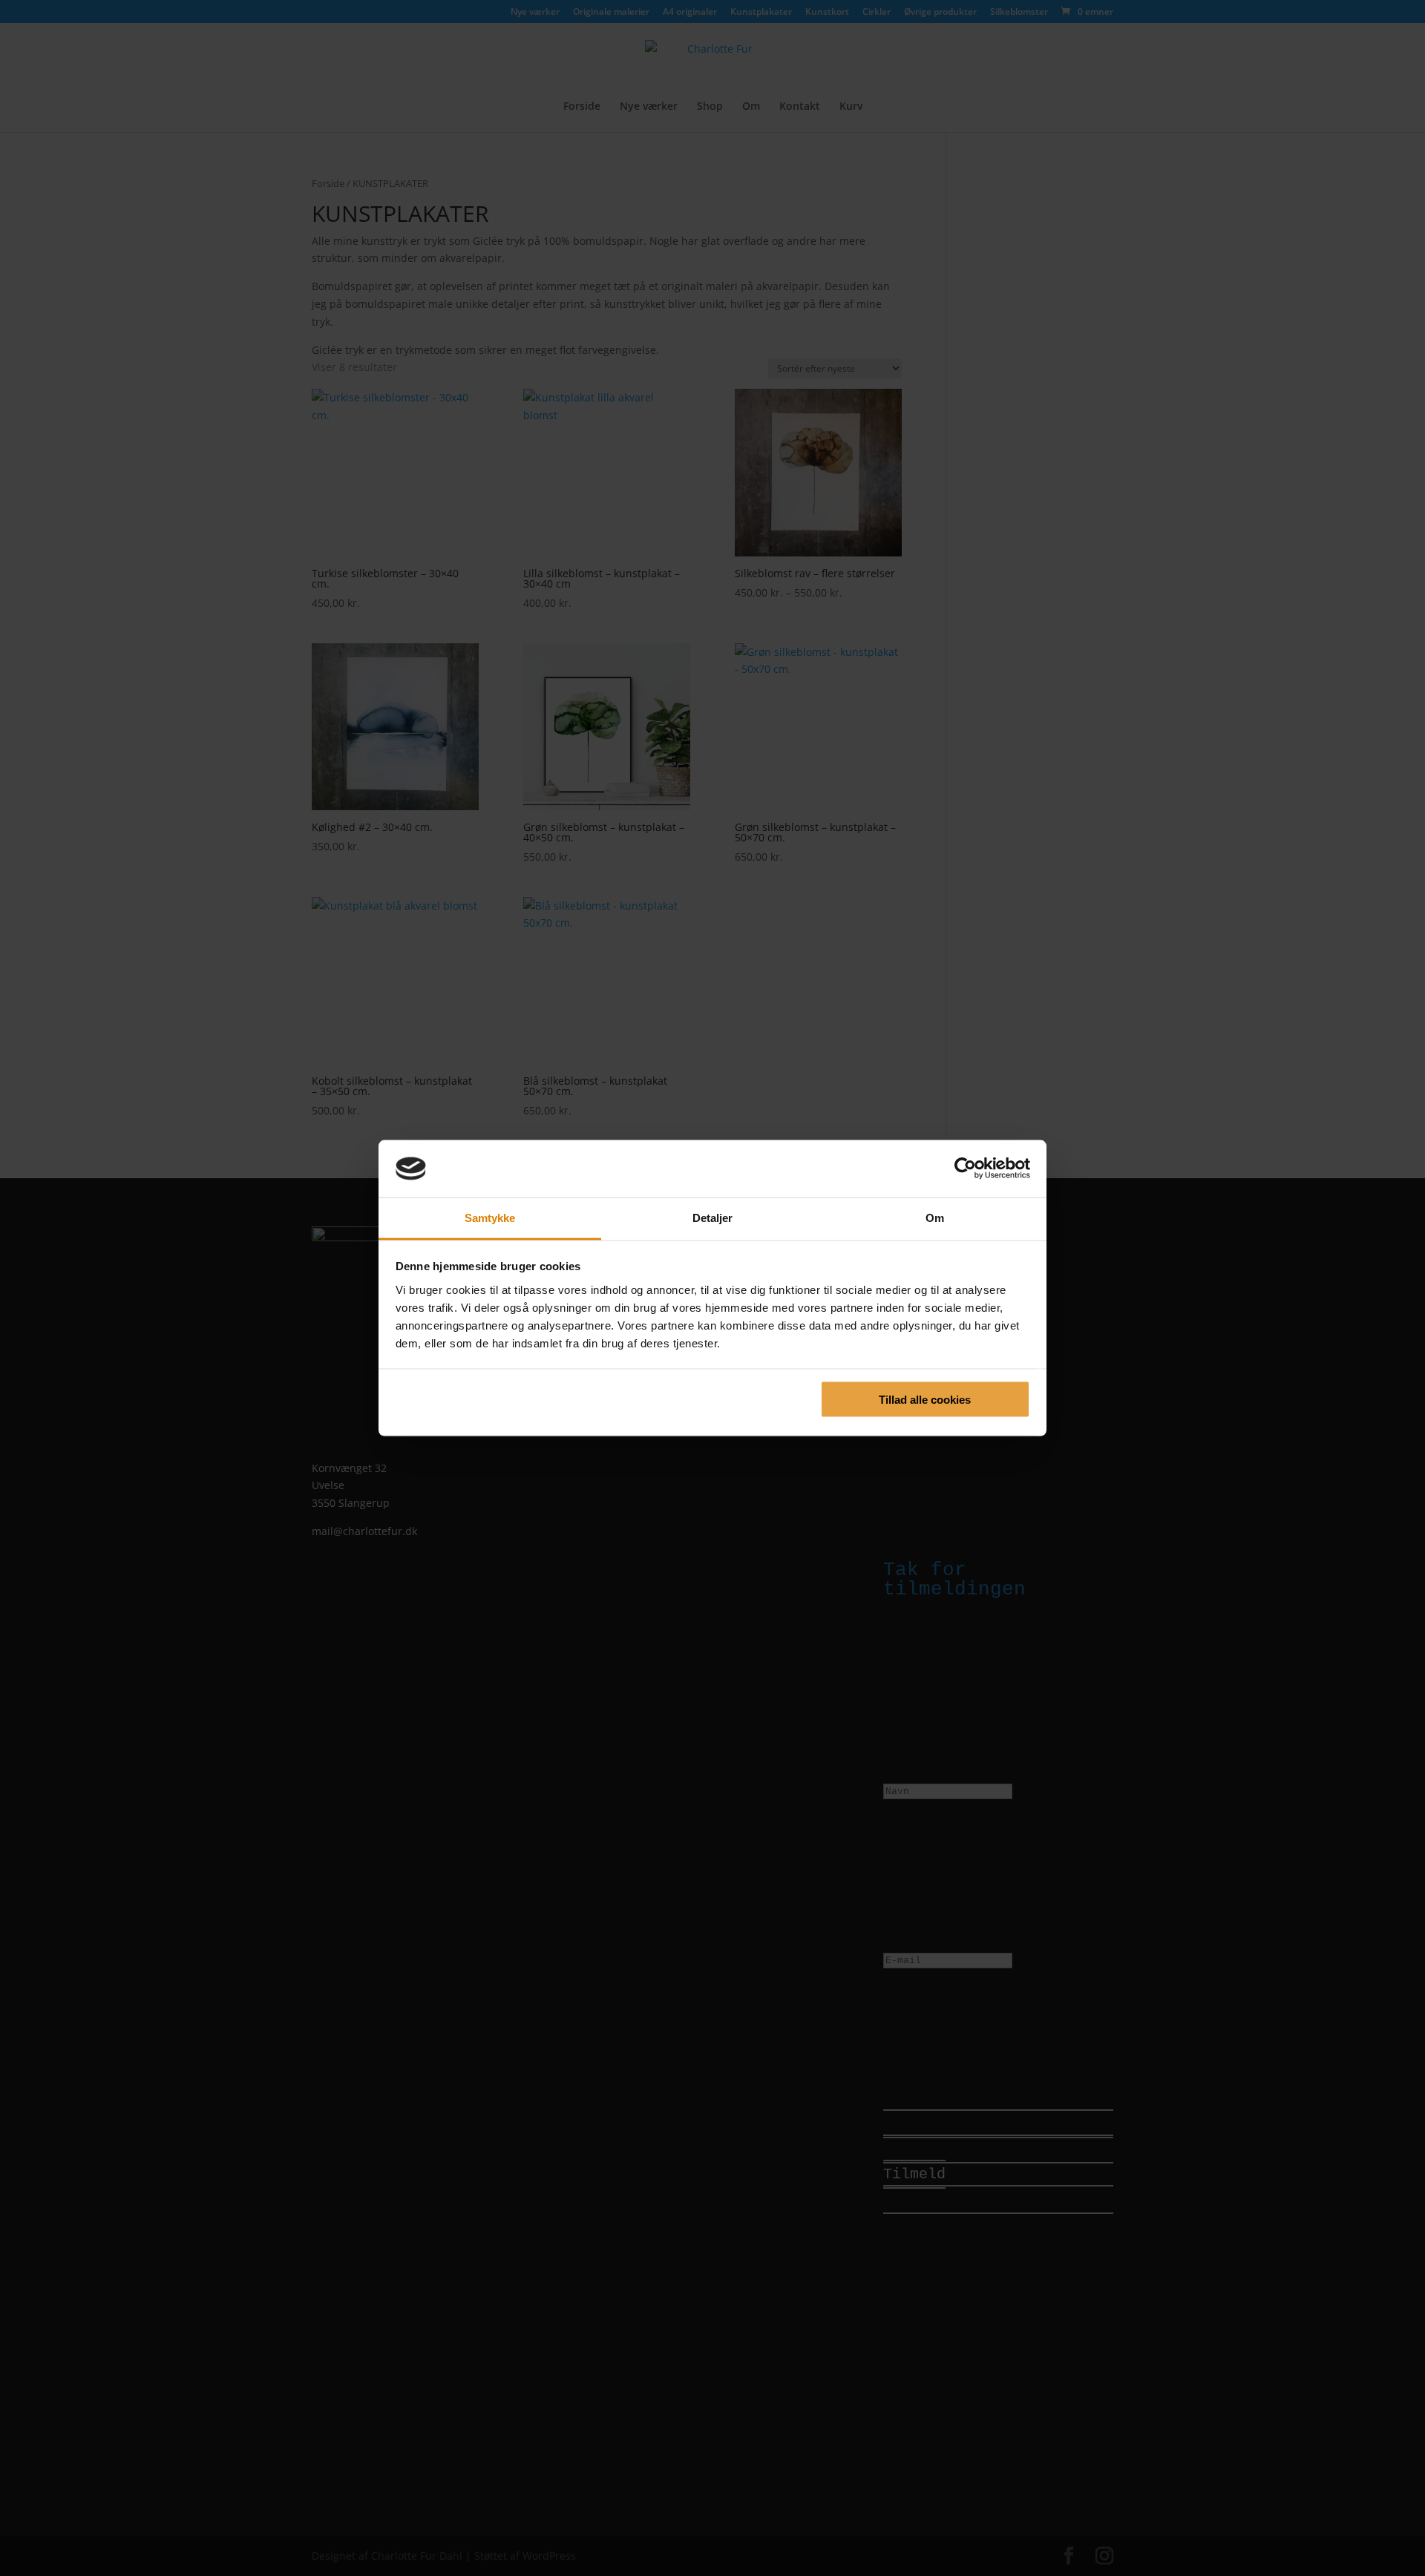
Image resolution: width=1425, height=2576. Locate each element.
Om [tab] (935, 1217)
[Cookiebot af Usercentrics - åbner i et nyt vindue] (965, 1169)
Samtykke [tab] (490, 1217)
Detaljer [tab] (713, 1217)
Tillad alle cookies (925, 1400)
